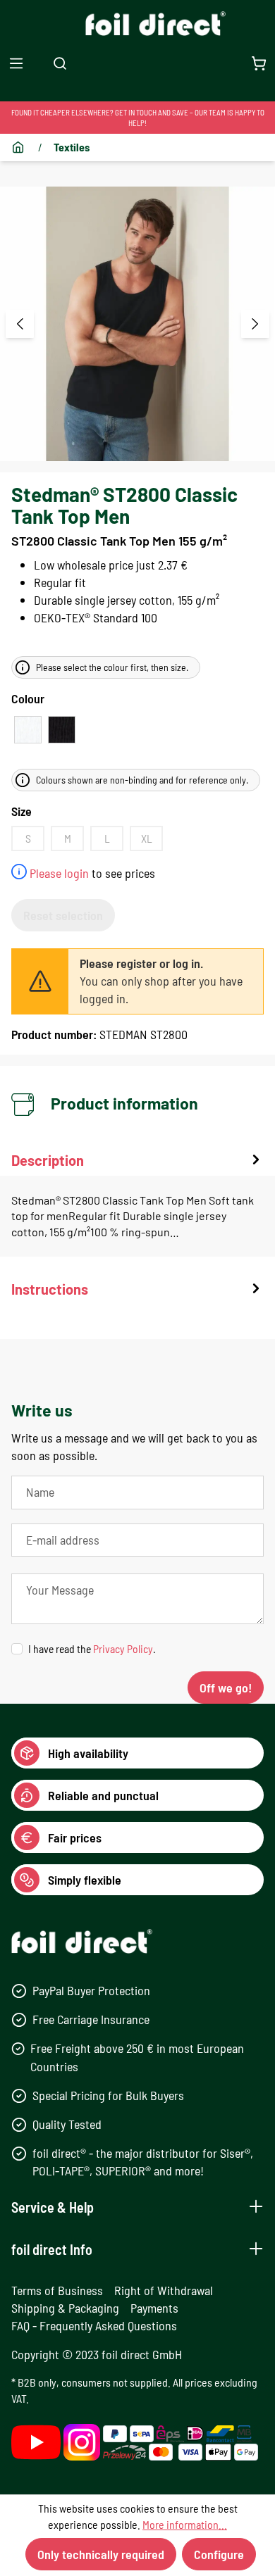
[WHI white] (28, 730)
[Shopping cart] (259, 63)
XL (147, 838)
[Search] (60, 63)
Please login (59, 873)
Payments (154, 2308)
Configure (219, 2554)
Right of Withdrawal (164, 2290)
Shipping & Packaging (65, 2308)
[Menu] (16, 63)
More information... (185, 2524)
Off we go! (226, 1688)
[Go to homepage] (138, 24)
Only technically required (101, 2554)
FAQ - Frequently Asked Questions (94, 2325)
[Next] (255, 324)
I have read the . (92, 1648)
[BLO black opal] (62, 730)
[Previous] (20, 324)
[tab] (137, 1204)
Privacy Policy (123, 1648)
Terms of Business (57, 2290)
